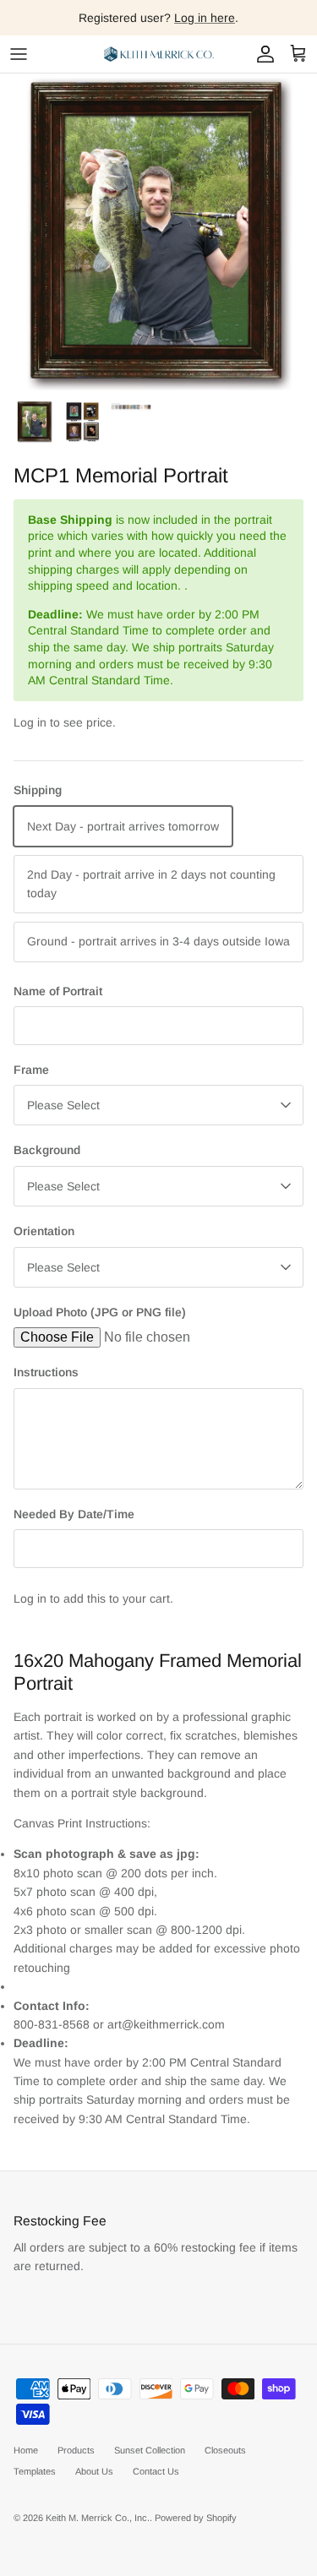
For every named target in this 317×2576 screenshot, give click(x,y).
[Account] (261, 54)
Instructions (46, 1372)
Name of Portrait (58, 991)
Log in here (205, 18)
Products (76, 2450)
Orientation (44, 1231)
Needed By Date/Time (74, 1514)
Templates (35, 2471)
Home (26, 2450)
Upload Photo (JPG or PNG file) (100, 1312)
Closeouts (225, 2450)
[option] (158, 232)
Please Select (63, 1105)
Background (47, 1150)
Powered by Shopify (196, 2518)
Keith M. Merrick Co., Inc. (98, 2518)
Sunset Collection (150, 2450)
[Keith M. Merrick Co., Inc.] (159, 54)
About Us (94, 2471)
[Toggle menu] (19, 54)
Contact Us (156, 2471)
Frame (31, 1070)
